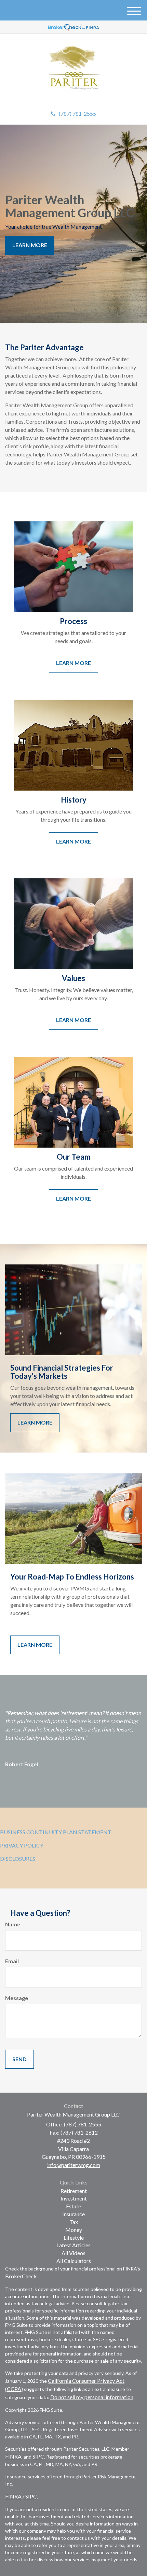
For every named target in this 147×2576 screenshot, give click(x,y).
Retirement (74, 2191)
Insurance (73, 2214)
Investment (74, 2198)
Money (74, 2230)
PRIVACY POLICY (22, 1845)
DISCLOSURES (18, 1859)
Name (13, 1924)
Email (12, 1961)
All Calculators (74, 2261)
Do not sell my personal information (92, 2397)
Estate (73, 2206)
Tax (74, 2222)
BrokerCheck (21, 2276)
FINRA (13, 2456)
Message (17, 1998)
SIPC (38, 2456)
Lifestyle (74, 2238)
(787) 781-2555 (77, 114)
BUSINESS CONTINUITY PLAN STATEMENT (56, 1832)
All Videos (73, 2253)
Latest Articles (73, 2245)
